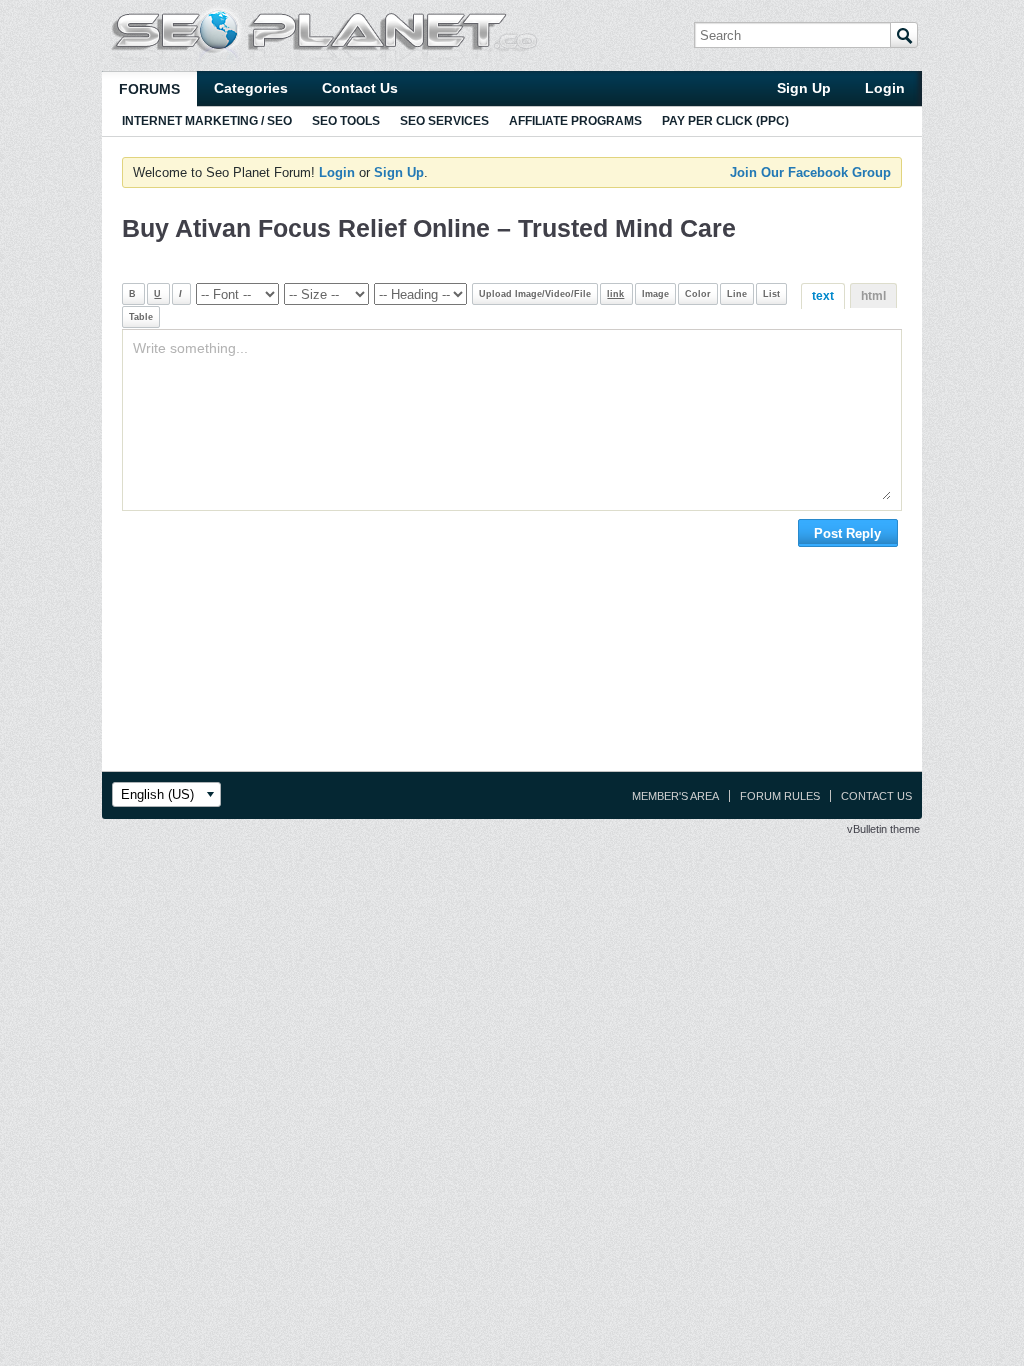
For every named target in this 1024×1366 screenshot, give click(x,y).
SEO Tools (346, 121)
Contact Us (360, 88)
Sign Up (804, 88)
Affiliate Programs (575, 121)
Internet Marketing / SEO (207, 121)
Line (737, 294)
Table (141, 317)
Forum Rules (780, 796)
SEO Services (444, 121)
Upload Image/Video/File (535, 294)
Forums (149, 89)
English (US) (157, 794)
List (771, 294)
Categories (251, 88)
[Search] (904, 35)
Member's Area (675, 796)
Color (698, 294)
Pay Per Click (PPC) (725, 121)
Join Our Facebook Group (810, 172)
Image (655, 294)
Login (885, 88)
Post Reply (847, 533)
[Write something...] (511, 420)
